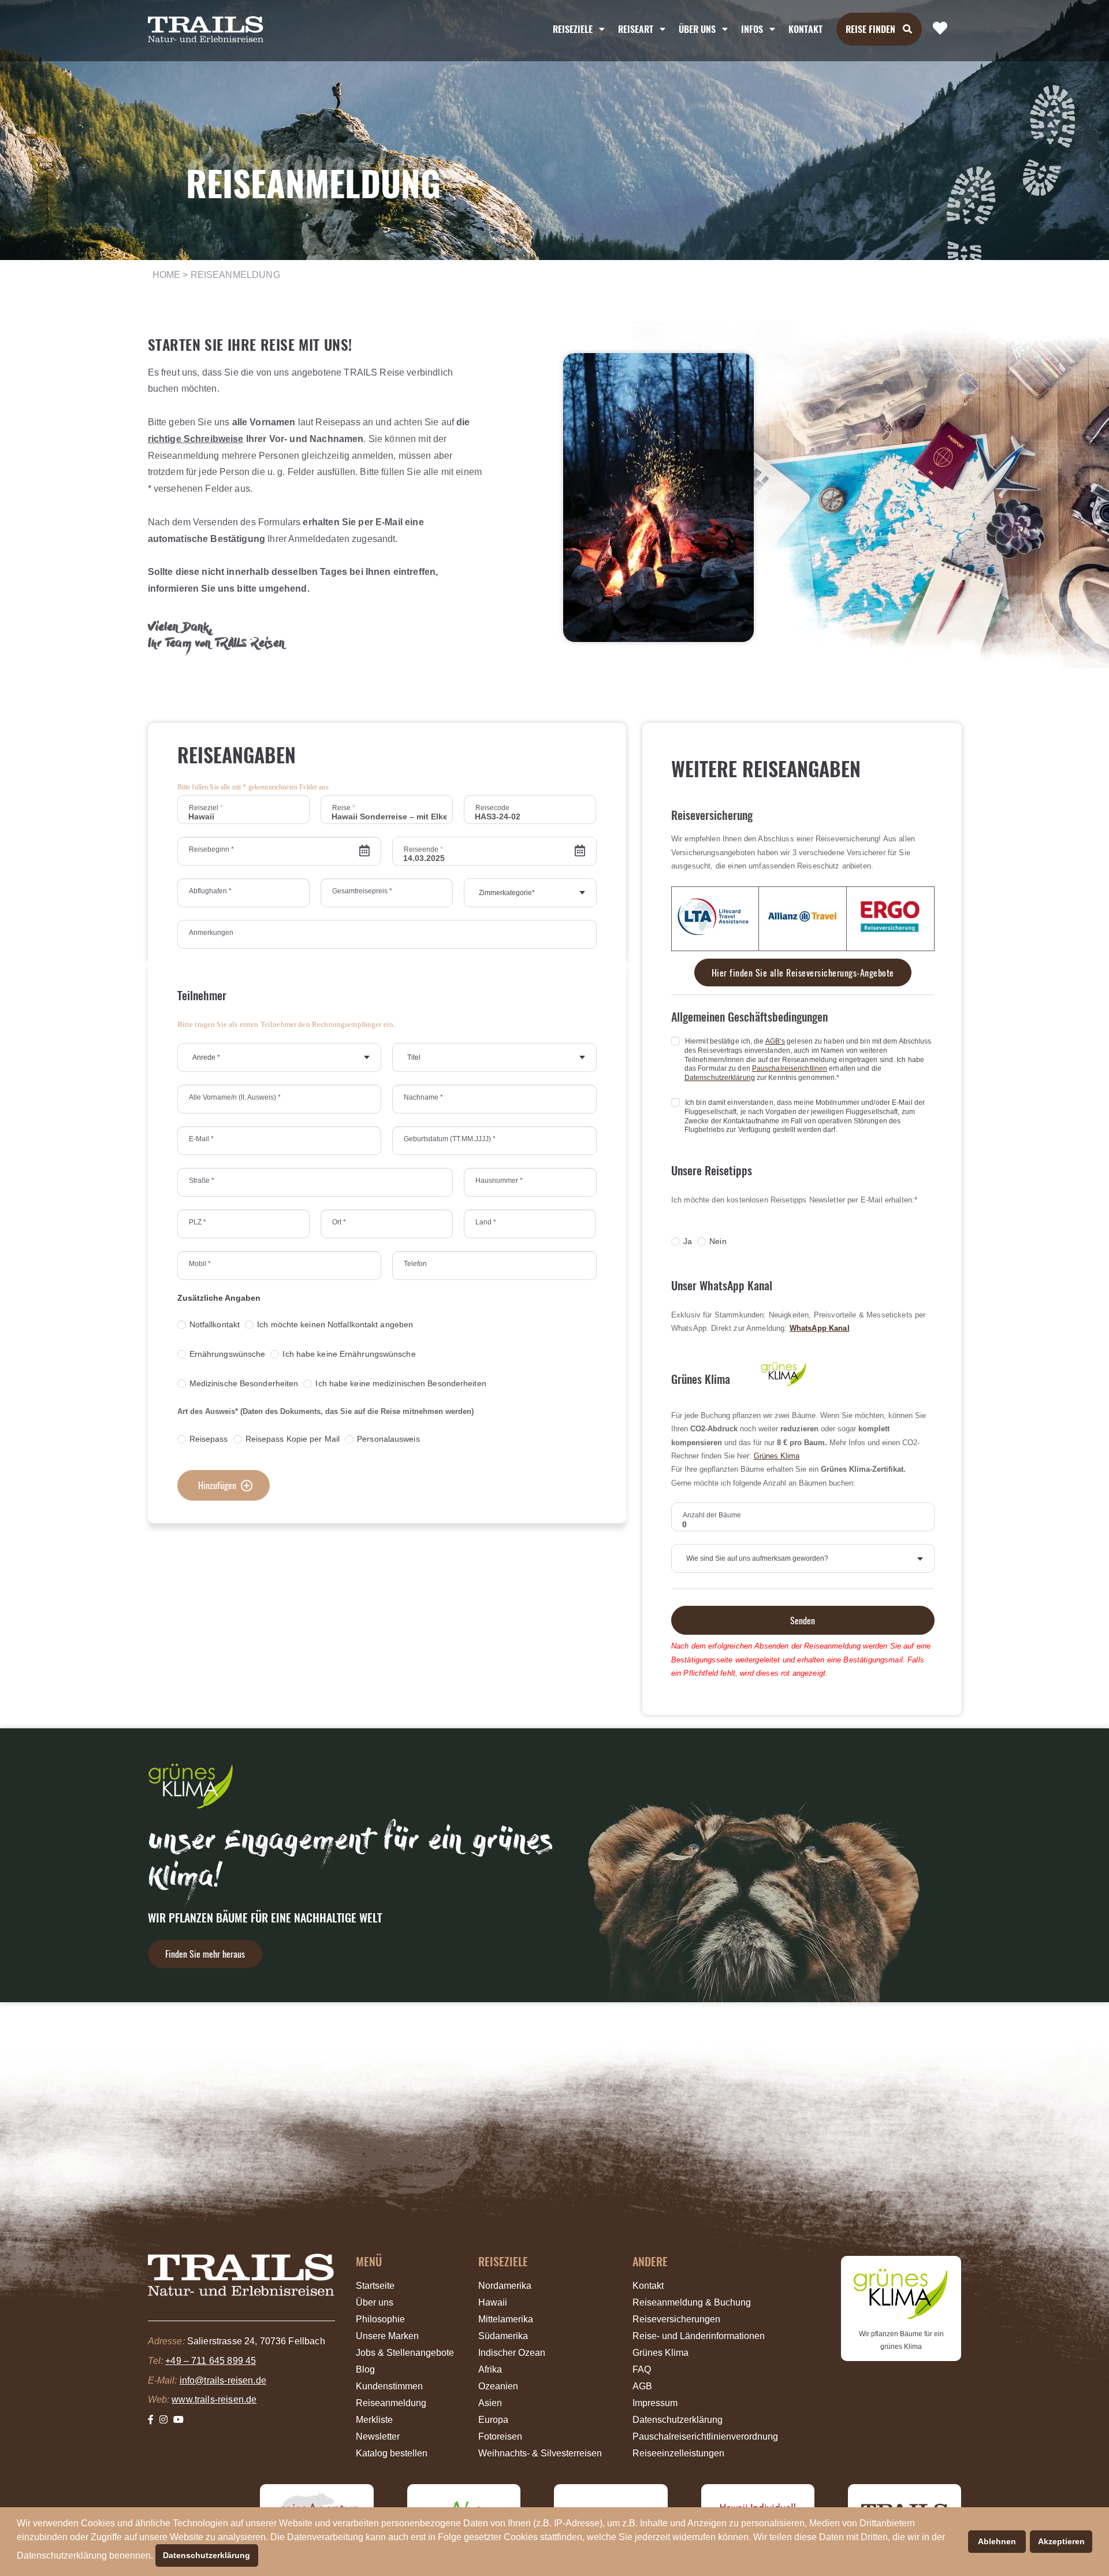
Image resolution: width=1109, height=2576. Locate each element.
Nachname (423, 1097)
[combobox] (530, 893)
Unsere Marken (387, 2336)
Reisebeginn (211, 849)
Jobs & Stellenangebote (405, 2353)
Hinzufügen (217, 1485)
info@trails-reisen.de (223, 2380)
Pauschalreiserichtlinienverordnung (705, 2436)
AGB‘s (775, 1041)
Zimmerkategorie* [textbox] (507, 893)
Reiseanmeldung (391, 2403)
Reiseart (636, 29)
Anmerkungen (211, 933)
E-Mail (201, 1139)
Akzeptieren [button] (1061, 2541)
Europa (493, 2420)
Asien (490, 2403)
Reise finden (870, 29)
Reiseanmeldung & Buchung (692, 2302)
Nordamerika (505, 2286)
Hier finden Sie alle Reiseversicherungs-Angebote (803, 973)
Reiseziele (573, 29)
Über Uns (697, 29)
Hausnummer (499, 1181)
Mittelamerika (506, 2319)
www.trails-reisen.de (214, 2399)
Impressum (655, 2403)
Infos (752, 29)
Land (486, 1222)
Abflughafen (210, 891)
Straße (202, 1181)
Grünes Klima (777, 1456)
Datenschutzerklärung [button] (206, 2555)
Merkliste (374, 2420)
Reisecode (492, 808)
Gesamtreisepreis (362, 891)
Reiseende (423, 849)
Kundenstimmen (389, 2386)
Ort (339, 1222)
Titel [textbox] (414, 1057)
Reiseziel (206, 808)
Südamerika (503, 2336)
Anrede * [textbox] (206, 1057)
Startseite (375, 2286)
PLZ (198, 1222)
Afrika (490, 2369)
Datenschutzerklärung (720, 1078)
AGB (642, 2386)
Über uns (375, 2302)
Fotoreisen (500, 2436)
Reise (344, 808)
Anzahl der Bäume (712, 1515)
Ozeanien (498, 2386)
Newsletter (378, 2436)
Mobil (200, 1264)
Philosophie (380, 2319)
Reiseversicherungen (676, 2319)
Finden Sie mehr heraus (205, 1954)
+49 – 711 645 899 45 (211, 2361)
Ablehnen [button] (997, 2541)
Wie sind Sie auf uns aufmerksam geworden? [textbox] (757, 1558)
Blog (365, 2369)
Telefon (415, 1264)
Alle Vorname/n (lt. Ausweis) (235, 1097)
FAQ (642, 2369)
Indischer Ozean (512, 2353)
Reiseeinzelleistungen (678, 2453)
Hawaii (493, 2302)
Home (167, 275)
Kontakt (805, 29)
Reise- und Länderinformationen (699, 2336)
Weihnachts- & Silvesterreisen (540, 2453)
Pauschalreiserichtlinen (790, 1068)
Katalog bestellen (392, 2453)
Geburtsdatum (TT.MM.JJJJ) (450, 1139)
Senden (803, 1620)
